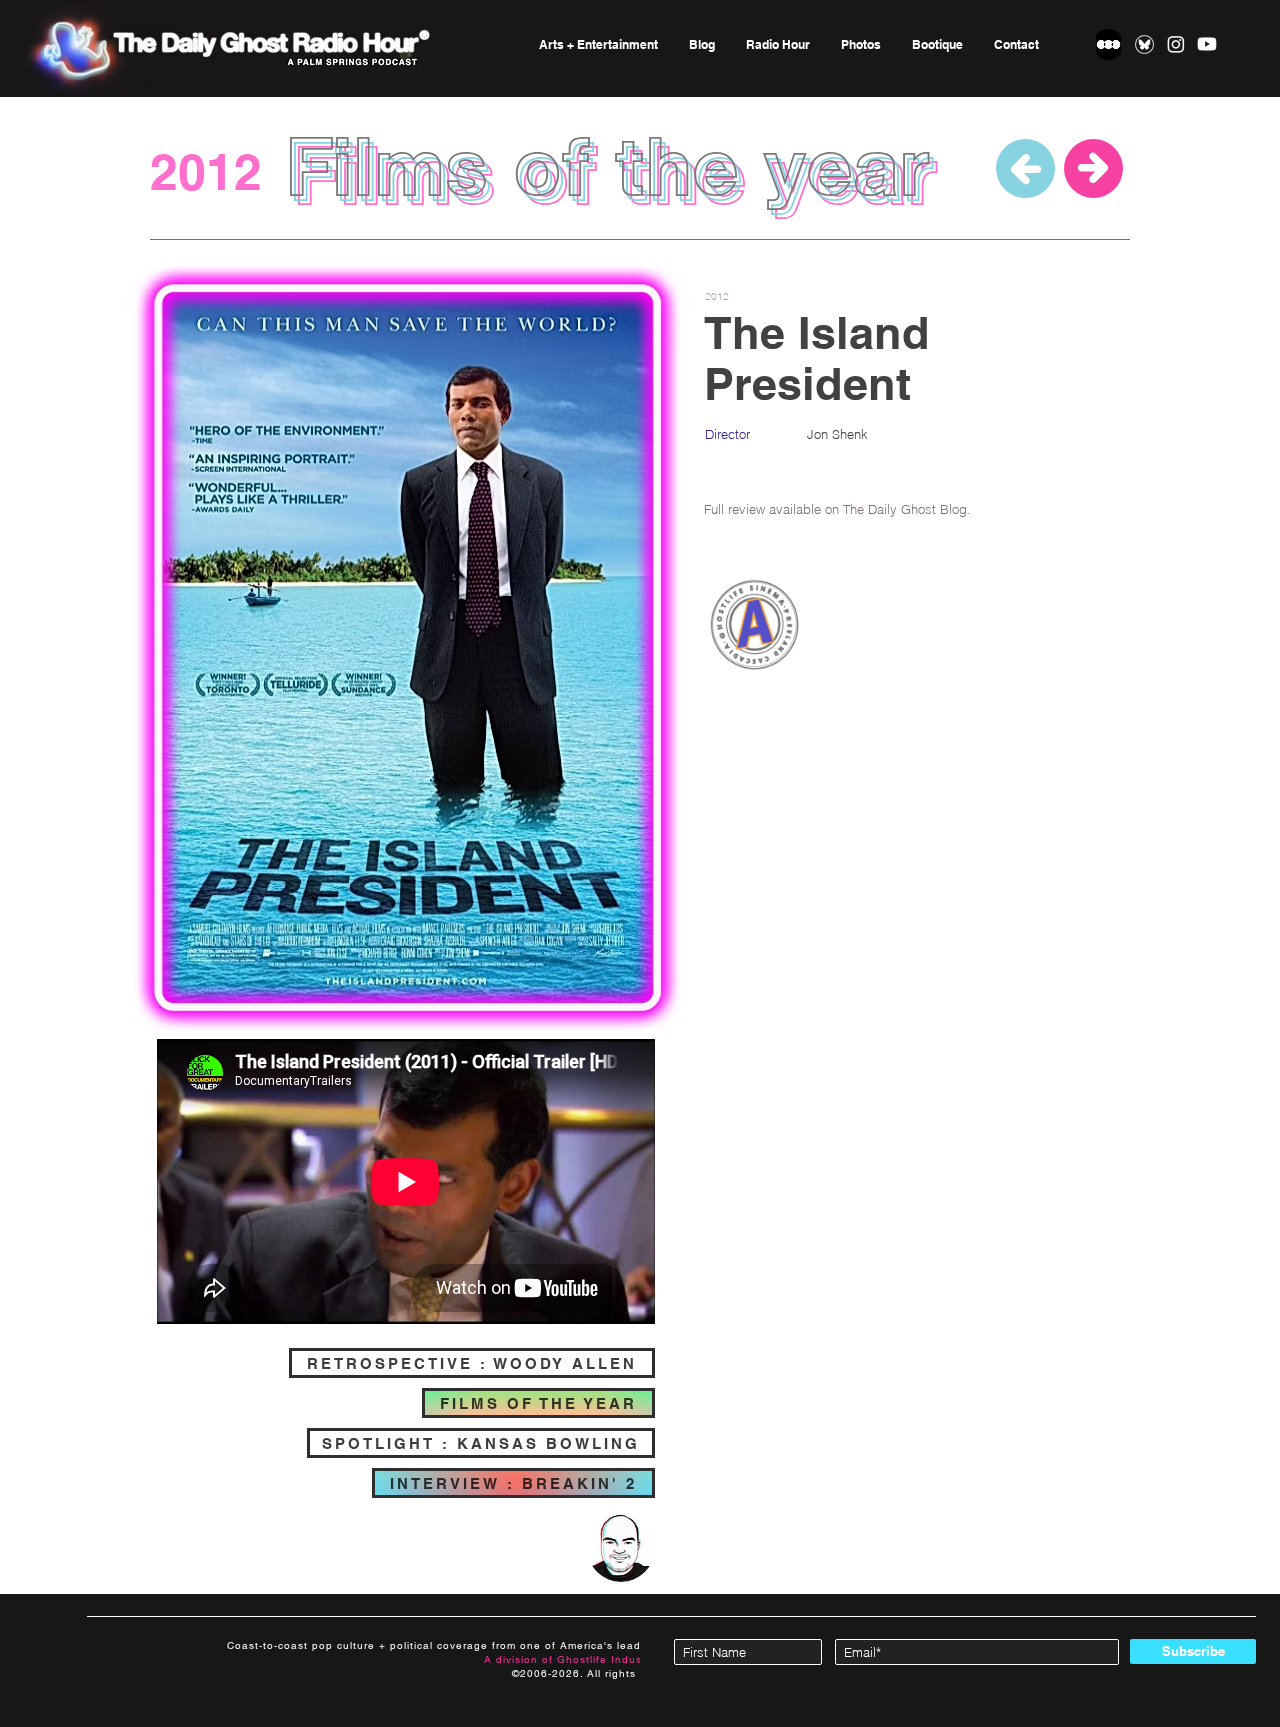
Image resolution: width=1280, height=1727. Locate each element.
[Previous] (1025, 168)
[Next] (1093, 168)
